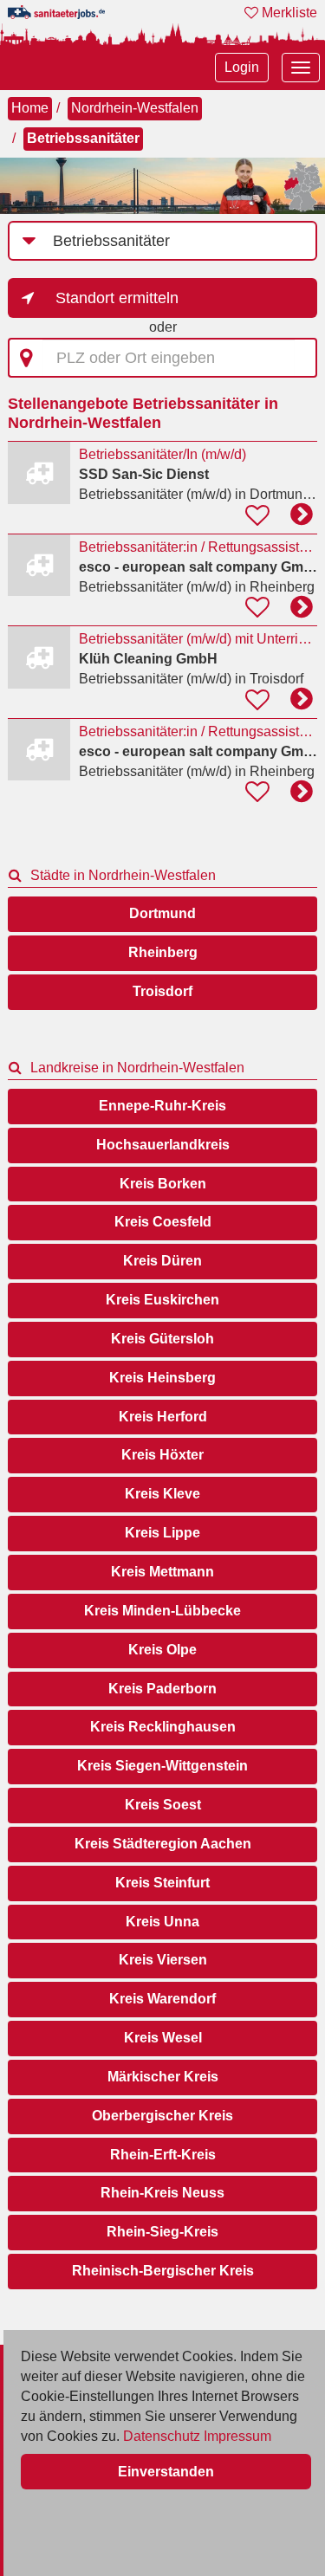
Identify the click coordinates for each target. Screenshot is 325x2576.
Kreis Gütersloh (162, 1339)
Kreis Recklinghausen (163, 1727)
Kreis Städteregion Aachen (163, 1844)
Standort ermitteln (117, 298)
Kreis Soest (163, 1805)
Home (30, 108)
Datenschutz (162, 2436)
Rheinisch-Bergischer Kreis (163, 2271)
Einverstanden (166, 2472)
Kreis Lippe (162, 1533)
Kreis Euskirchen (162, 1300)
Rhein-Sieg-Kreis (162, 2232)
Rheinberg (163, 952)
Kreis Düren (162, 1261)
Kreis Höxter (162, 1455)
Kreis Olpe (162, 1650)
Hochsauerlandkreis (163, 1145)
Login (242, 67)
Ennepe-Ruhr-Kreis (162, 1106)
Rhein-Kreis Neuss (162, 2193)
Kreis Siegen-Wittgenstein (162, 1766)
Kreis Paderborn (162, 1689)
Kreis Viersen (163, 1960)
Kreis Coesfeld (163, 1222)
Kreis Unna (162, 1922)
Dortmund (162, 913)
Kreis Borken (163, 1184)
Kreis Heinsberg (162, 1378)
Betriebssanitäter (83, 138)
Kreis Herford (163, 1417)
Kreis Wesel (163, 2038)
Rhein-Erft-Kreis (163, 2155)
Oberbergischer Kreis (162, 2116)
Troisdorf (162, 991)
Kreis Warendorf (162, 1999)
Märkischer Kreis (163, 2077)
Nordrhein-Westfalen (135, 108)
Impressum (237, 2436)
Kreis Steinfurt (162, 1883)
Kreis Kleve (162, 1494)
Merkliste (288, 13)
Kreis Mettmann (162, 1572)
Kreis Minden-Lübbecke (162, 1611)
